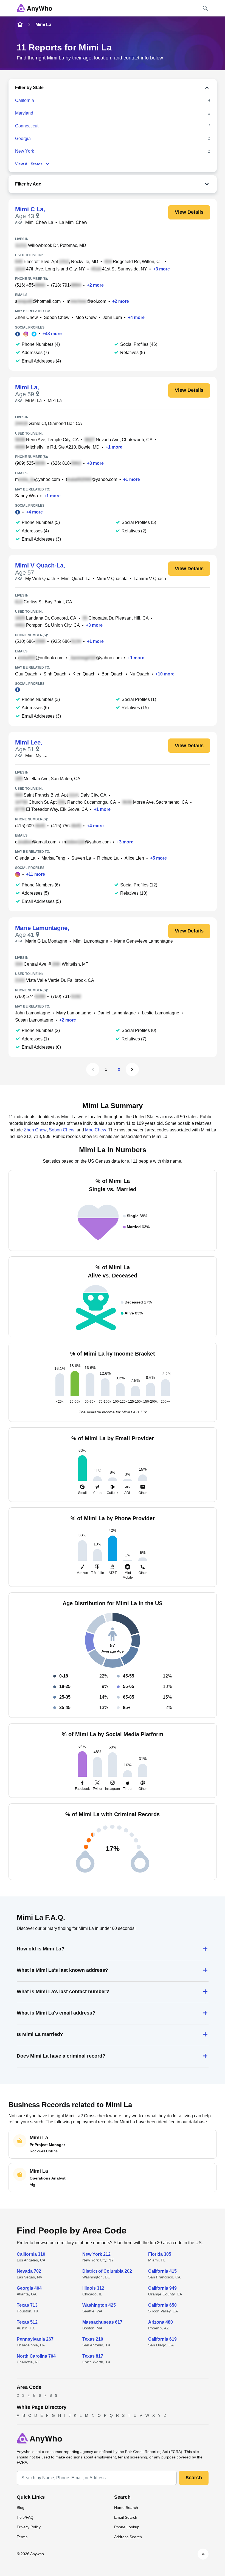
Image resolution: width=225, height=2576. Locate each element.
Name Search (126, 2507)
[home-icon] (20, 25)
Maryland (24, 113)
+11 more (36, 874)
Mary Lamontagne (74, 1013)
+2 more (95, 285)
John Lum (112, 317)
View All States (29, 164)
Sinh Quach (55, 674)
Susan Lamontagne (34, 1020)
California (25, 100)
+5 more (158, 858)
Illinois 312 (93, 2288)
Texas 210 (93, 2339)
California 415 (162, 2271)
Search (194, 2478)
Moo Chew (86, 317)
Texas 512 (27, 2322)
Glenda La (25, 858)
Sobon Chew (57, 317)
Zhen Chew (26, 317)
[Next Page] (132, 1069)
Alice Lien (134, 858)
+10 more (165, 674)
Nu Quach (139, 674)
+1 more (114, 447)
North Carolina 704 (36, 2356)
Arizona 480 (161, 2322)
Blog (21, 2507)
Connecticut (27, 126)
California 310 (31, 2254)
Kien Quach (84, 674)
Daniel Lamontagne (117, 1013)
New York (25, 151)
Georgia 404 (29, 2288)
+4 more (136, 317)
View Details (189, 212)
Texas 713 (27, 2305)
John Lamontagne (33, 1013)
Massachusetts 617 (102, 2322)
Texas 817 (93, 2356)
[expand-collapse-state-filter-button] (127, 88)
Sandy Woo (26, 496)
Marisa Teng (53, 858)
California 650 (162, 2305)
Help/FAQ (25, 2517)
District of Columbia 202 (107, 2271)
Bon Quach (113, 674)
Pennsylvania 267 (35, 2339)
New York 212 (96, 2254)
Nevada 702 (29, 2271)
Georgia (23, 139)
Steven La (81, 858)
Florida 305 (160, 2254)
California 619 (162, 2339)
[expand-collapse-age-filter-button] (126, 184)
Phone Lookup (127, 2527)
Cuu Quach (26, 674)
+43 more (52, 334)
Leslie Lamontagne (161, 1013)
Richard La (108, 858)
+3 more (161, 269)
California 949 (162, 2288)
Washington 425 (99, 2305)
